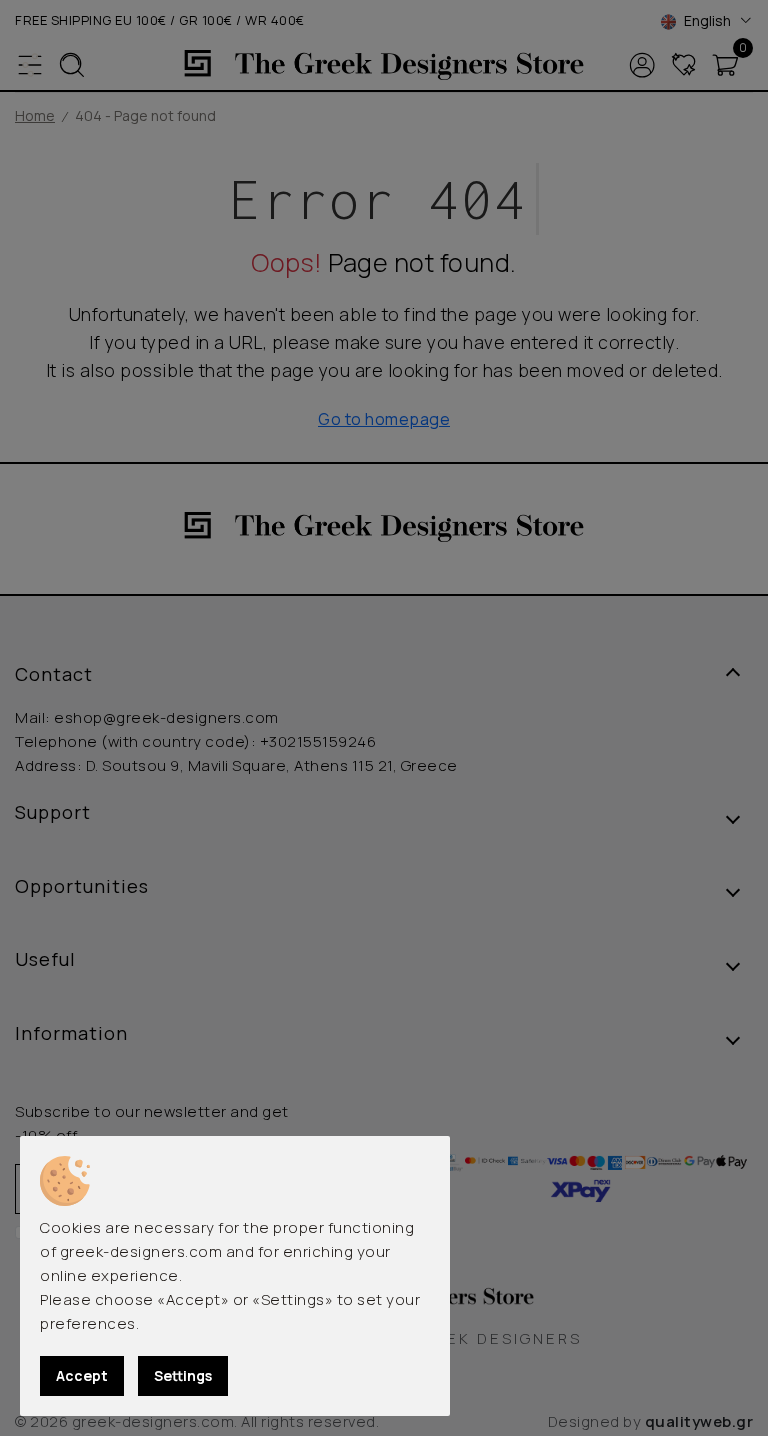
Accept (82, 1375)
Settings (183, 1375)
